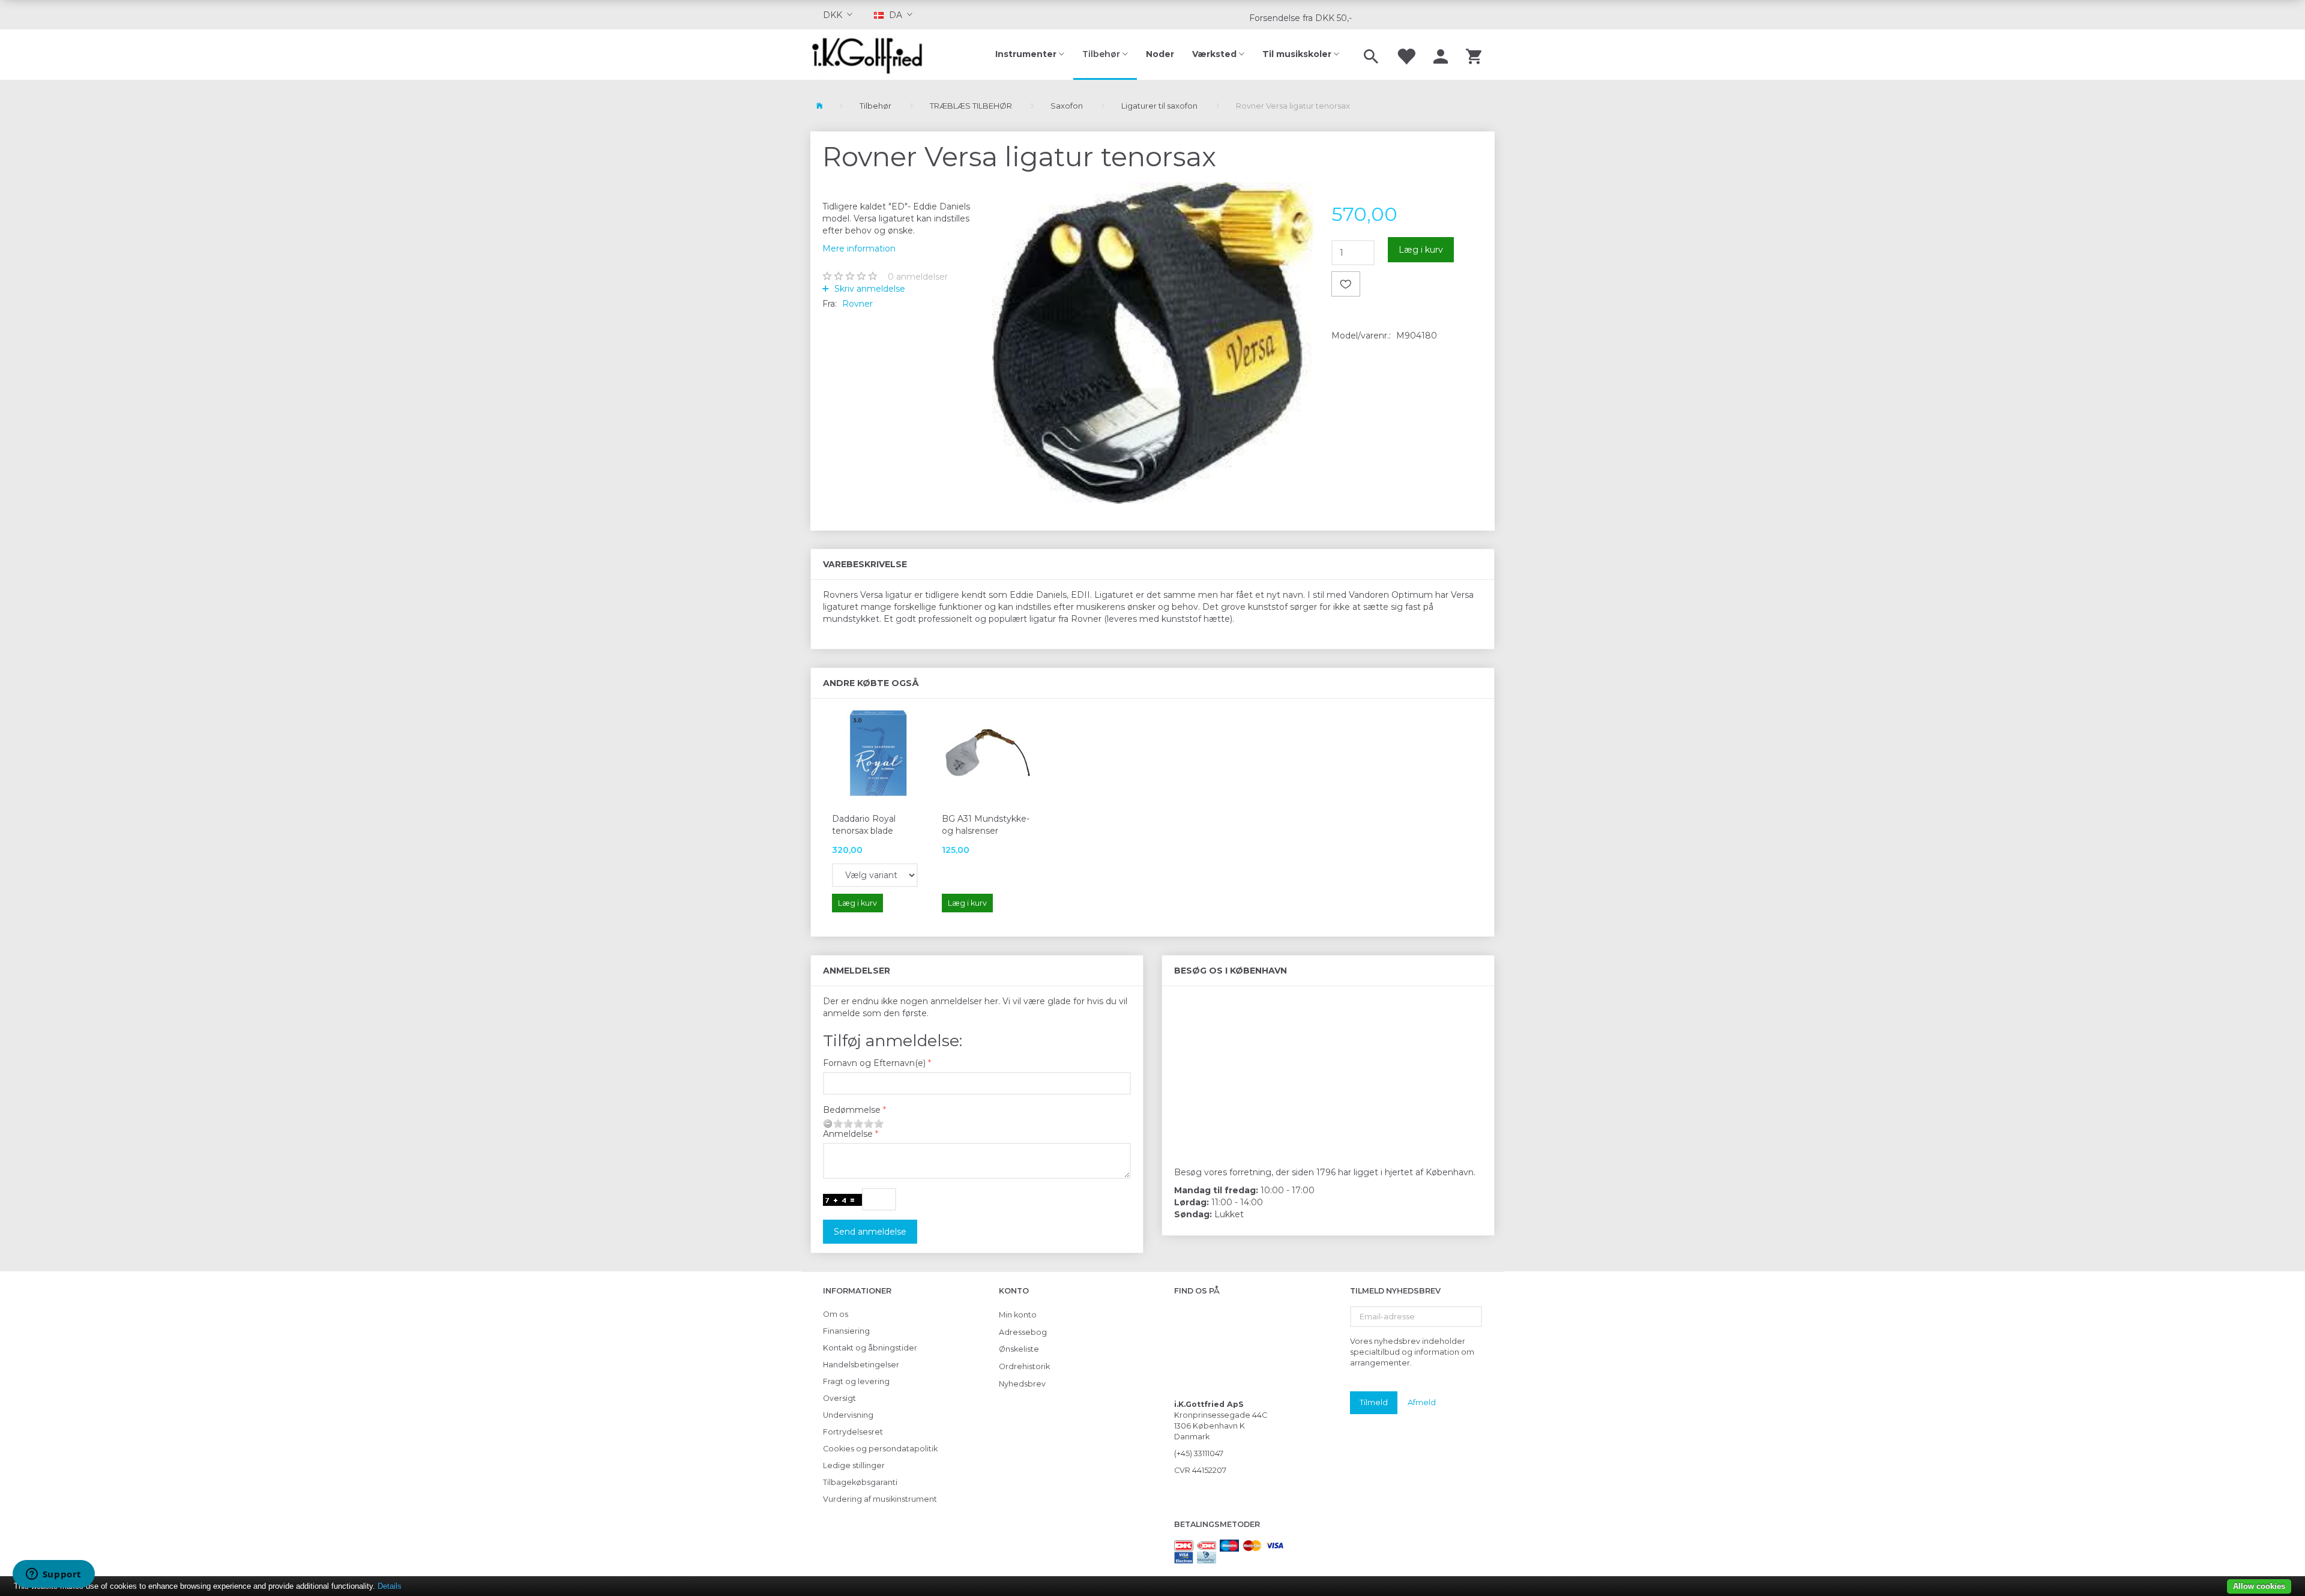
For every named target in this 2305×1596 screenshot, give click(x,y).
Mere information (859, 248)
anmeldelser (918, 277)
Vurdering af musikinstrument (880, 1499)
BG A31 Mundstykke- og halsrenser (986, 825)
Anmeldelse (848, 1134)
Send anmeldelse (870, 1232)
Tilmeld (1374, 1402)
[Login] (1441, 55)
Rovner (857, 304)
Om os (836, 1314)
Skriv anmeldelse (869, 289)
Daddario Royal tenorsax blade (864, 825)
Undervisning (848, 1415)
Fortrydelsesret (853, 1432)
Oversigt (839, 1398)
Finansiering (846, 1331)
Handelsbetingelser (861, 1365)
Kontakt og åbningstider (870, 1348)
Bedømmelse (852, 1110)
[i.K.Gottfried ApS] (872, 55)
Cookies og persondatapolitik (880, 1449)
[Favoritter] (1406, 55)
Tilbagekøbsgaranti (860, 1482)
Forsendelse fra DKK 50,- (1300, 18)
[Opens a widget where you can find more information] (53, 1575)
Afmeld (1422, 1402)
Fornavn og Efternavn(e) (874, 1063)
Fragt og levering (856, 1381)
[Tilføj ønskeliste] (1346, 284)
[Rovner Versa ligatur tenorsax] (1153, 343)
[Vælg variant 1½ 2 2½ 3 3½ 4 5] (875, 875)
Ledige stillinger (854, 1465)
